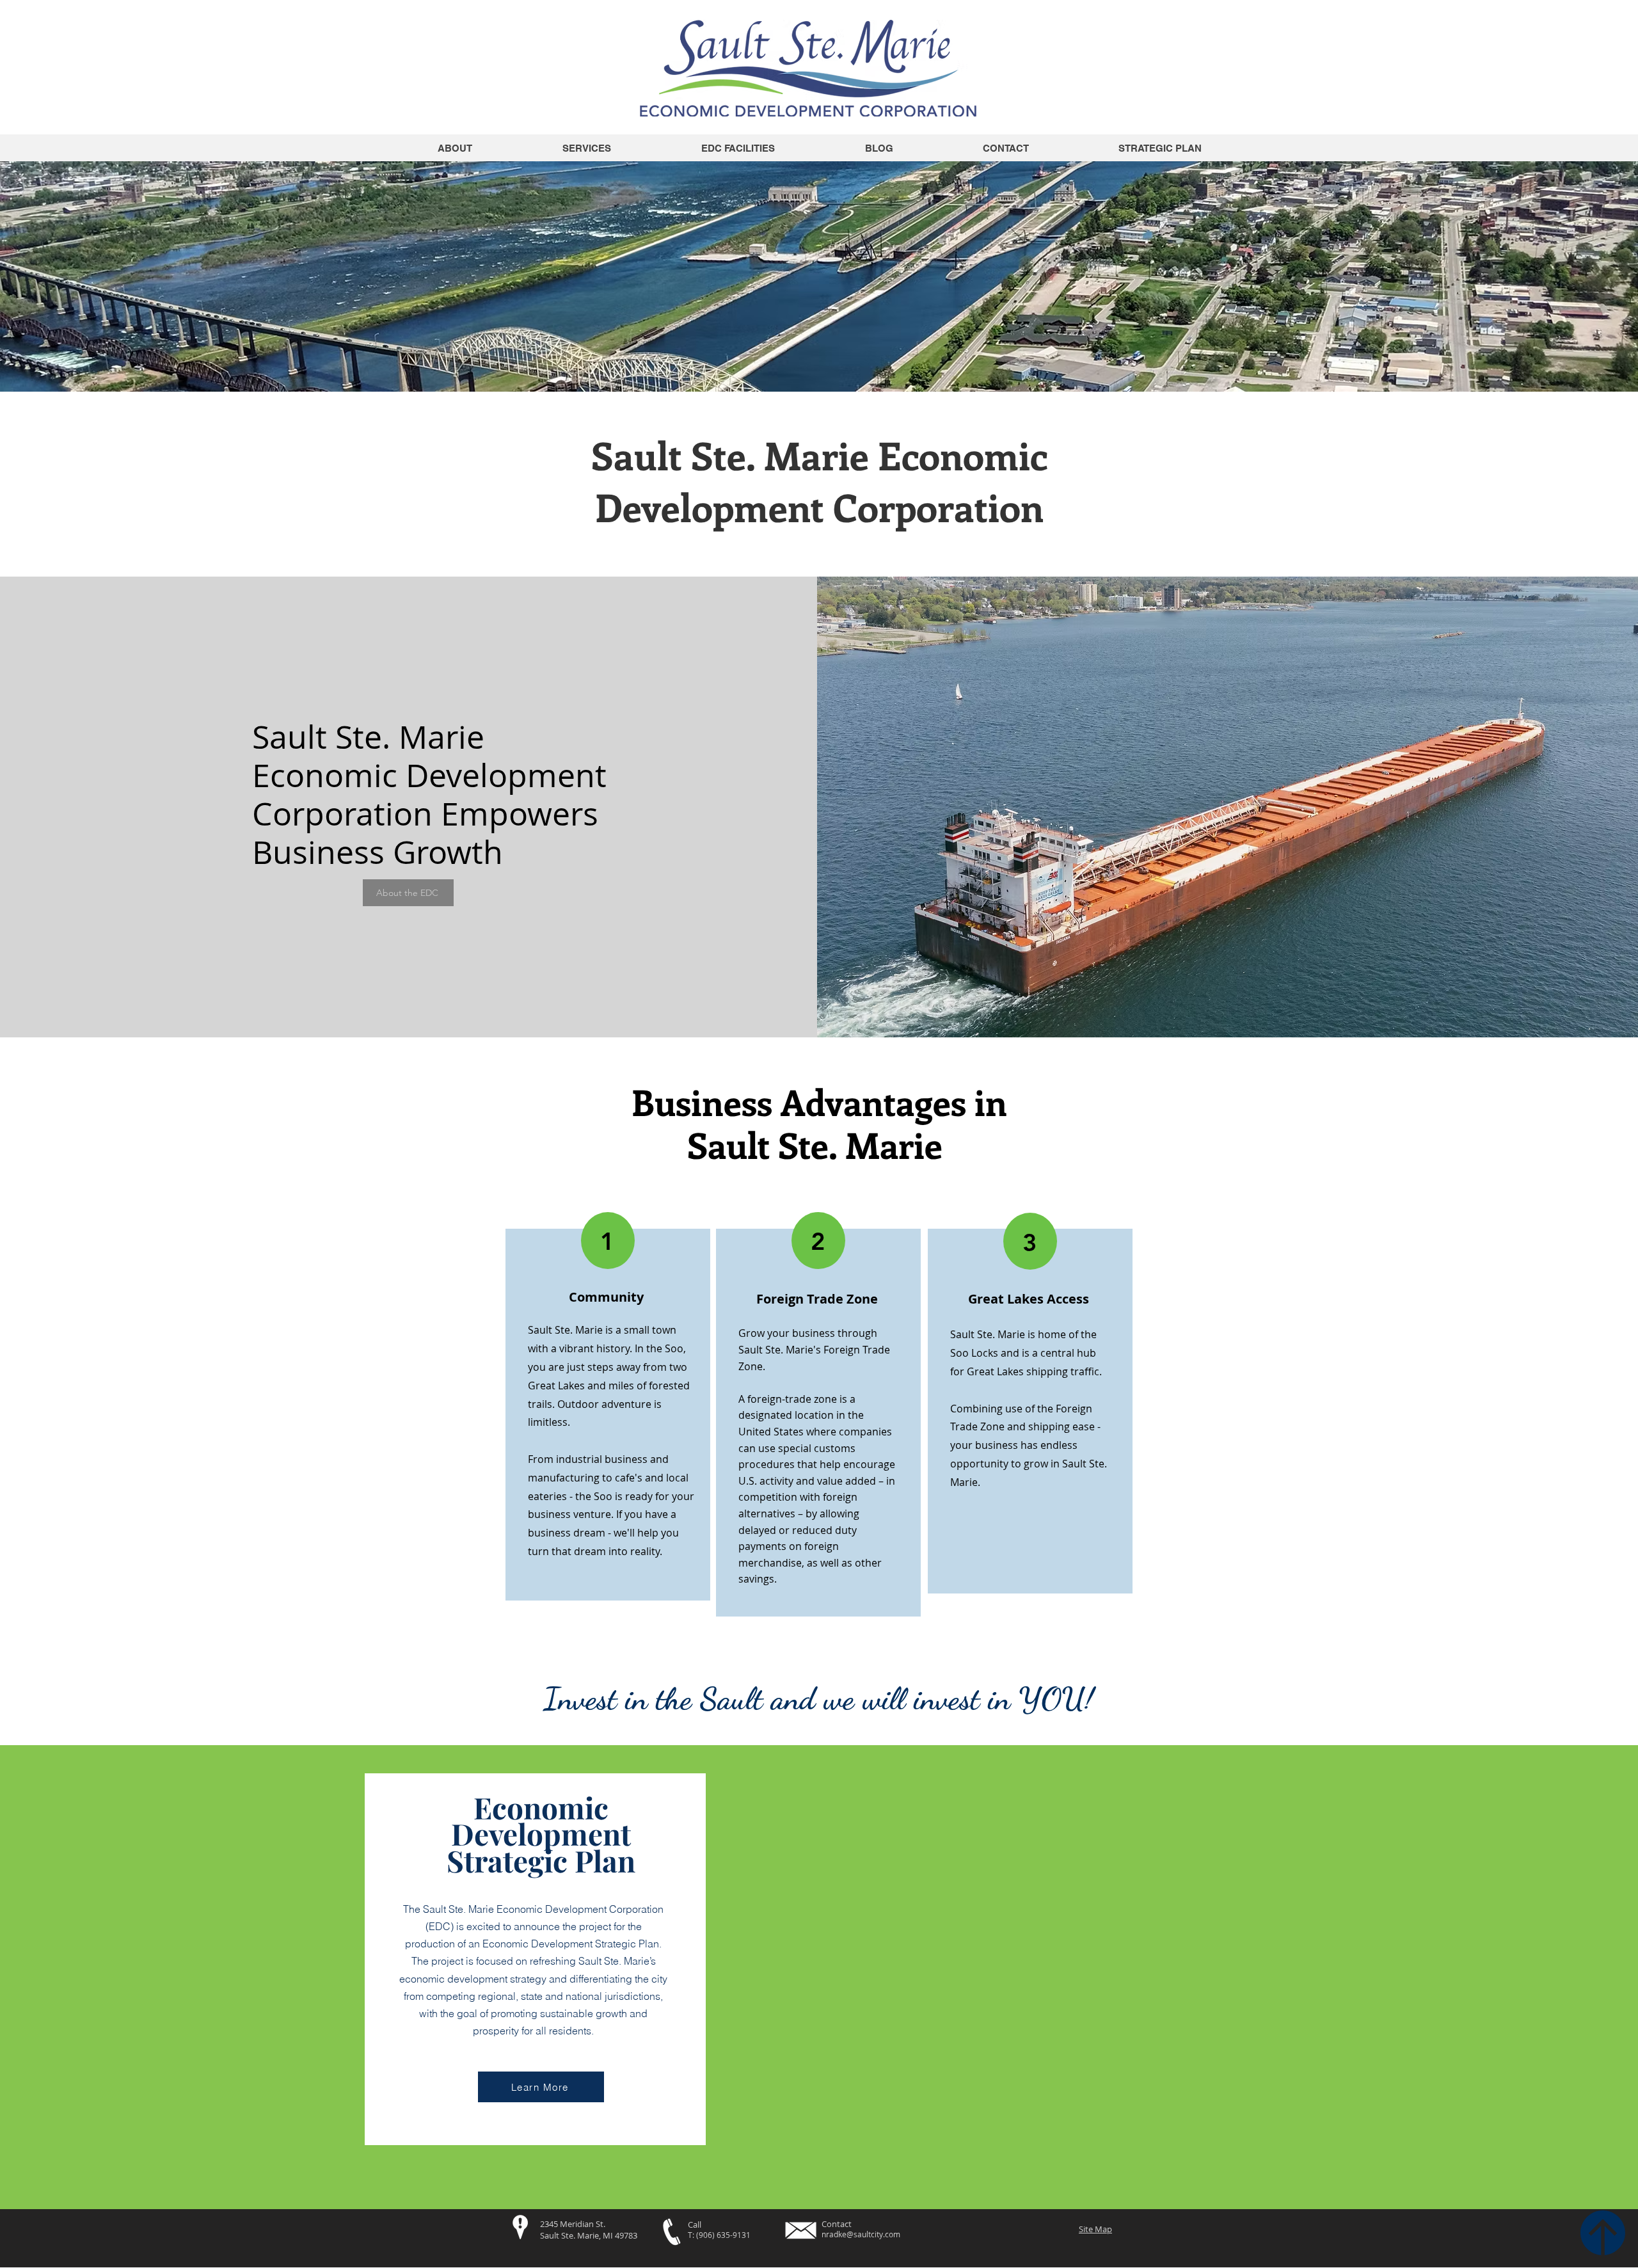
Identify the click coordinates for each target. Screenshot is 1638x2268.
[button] (738, 148)
